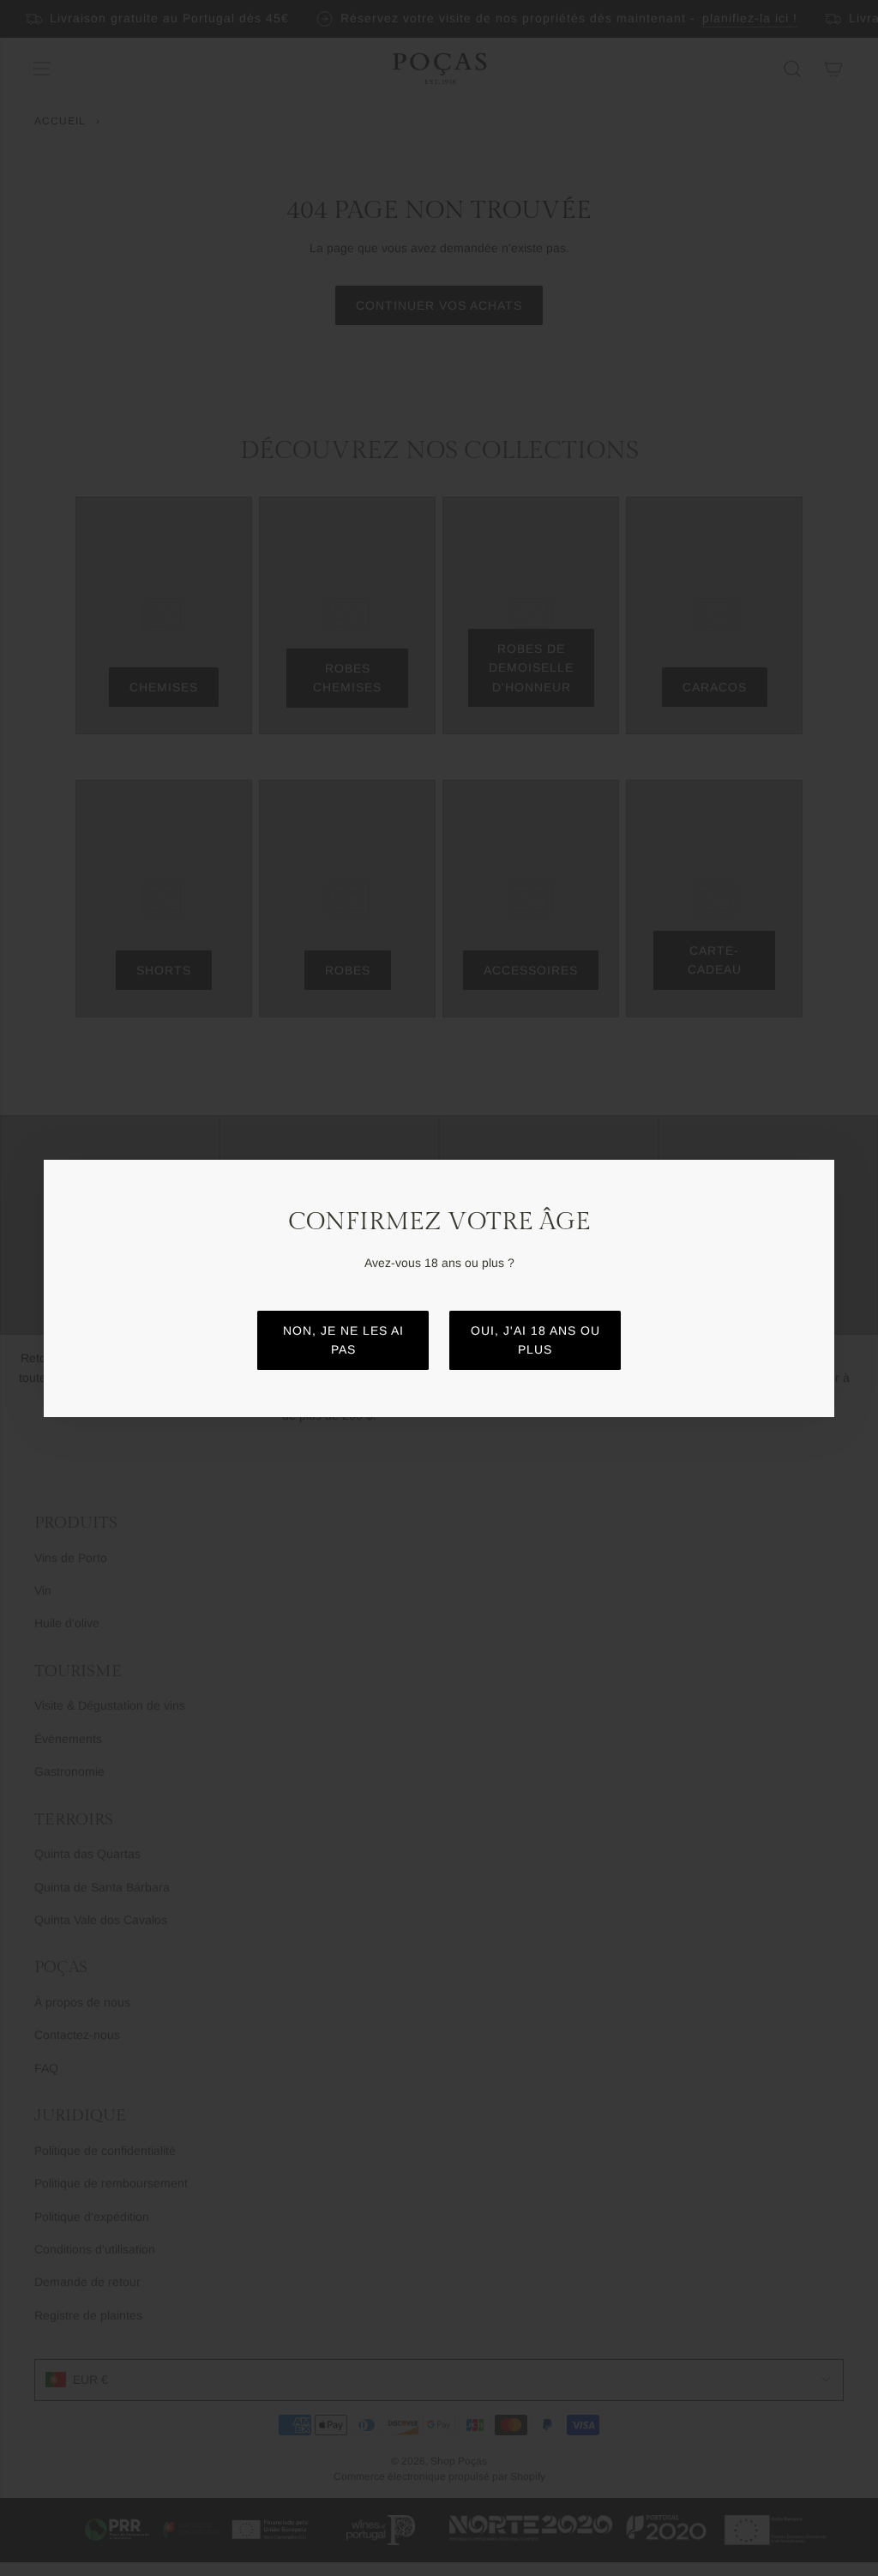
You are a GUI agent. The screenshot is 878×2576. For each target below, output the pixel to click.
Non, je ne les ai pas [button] (343, 1340)
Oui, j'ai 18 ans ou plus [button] (535, 1340)
